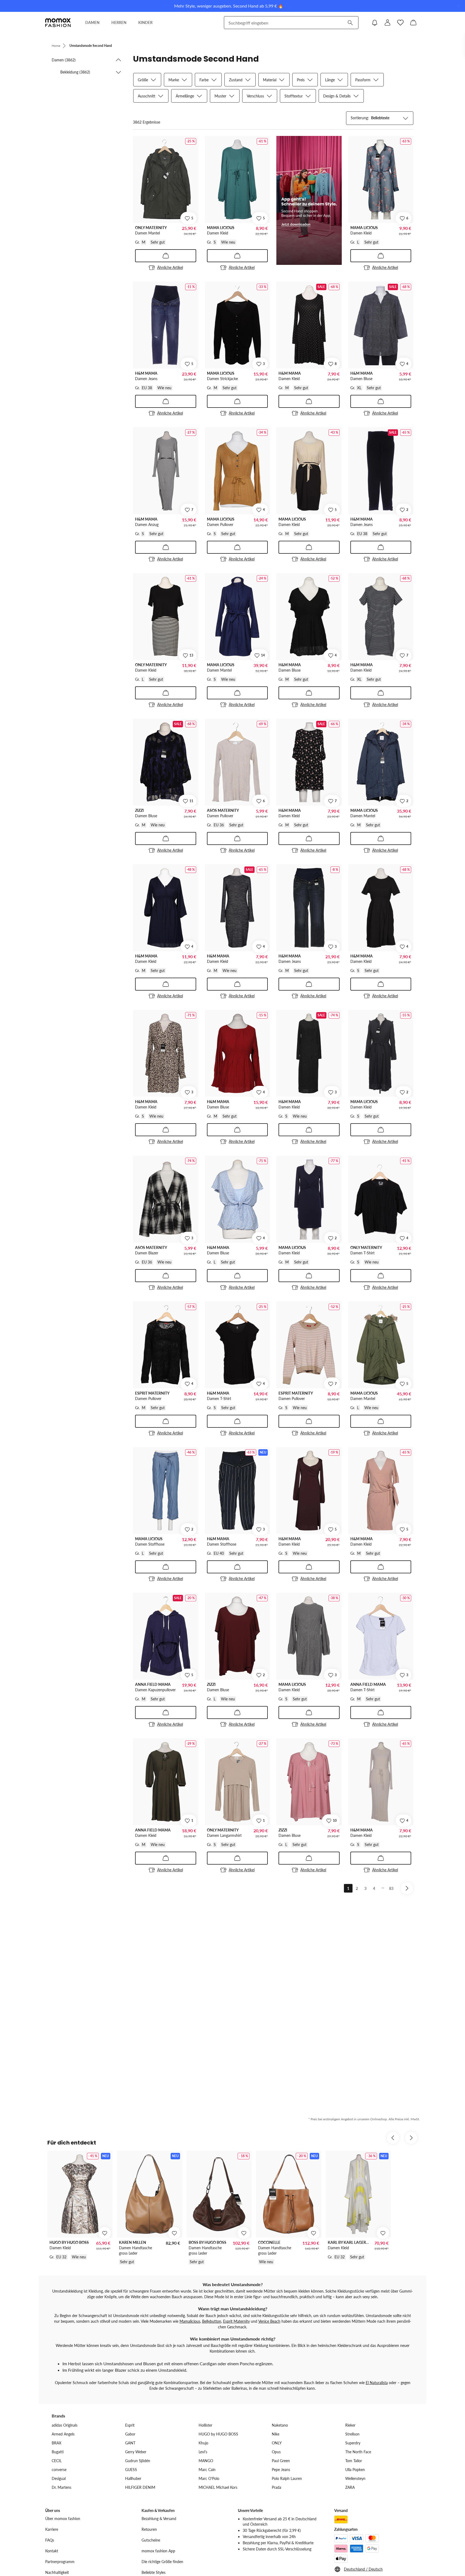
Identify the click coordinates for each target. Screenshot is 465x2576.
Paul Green (281, 2461)
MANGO (206, 2461)
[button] (87, 60)
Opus (276, 2452)
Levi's (203, 2452)
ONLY (277, 2443)
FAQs (50, 2540)
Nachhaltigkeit (57, 2572)
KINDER (145, 22)
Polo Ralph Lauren (287, 2478)
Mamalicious (190, 2321)
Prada (276, 2487)
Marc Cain (207, 2470)
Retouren (149, 2529)
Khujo (203, 2443)
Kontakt (52, 2551)
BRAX (57, 2443)
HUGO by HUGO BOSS (218, 2434)
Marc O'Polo (209, 2478)
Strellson (352, 2434)
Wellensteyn (355, 2478)
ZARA (350, 2487)
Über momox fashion (63, 2519)
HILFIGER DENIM (140, 2487)
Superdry (353, 2443)
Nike (276, 2434)
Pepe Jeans (281, 2470)
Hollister (205, 2425)
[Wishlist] (400, 23)
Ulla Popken (355, 2470)
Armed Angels (63, 2434)
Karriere (52, 2529)
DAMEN (92, 22)
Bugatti (58, 2452)
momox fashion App (158, 2551)
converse (59, 2470)
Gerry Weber (136, 2452)
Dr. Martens (61, 2487)
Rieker (350, 2425)
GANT (130, 2443)
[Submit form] (350, 23)
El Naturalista (377, 2383)
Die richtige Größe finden (162, 2562)
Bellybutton (212, 2321)
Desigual (59, 2478)
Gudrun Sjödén (138, 2461)
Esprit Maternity (236, 2321)
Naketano (280, 2425)
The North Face (358, 2452)
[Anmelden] (387, 23)
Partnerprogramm (60, 2562)
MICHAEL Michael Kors (218, 2487)
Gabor (130, 2434)
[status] (147, 122)
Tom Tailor (354, 2461)
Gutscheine (151, 2540)
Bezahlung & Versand (159, 2519)
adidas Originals (65, 2425)
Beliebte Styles (154, 2572)
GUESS (131, 2470)
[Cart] (413, 23)
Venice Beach (269, 2321)
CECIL (57, 2461)
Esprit (130, 2425)
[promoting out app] (309, 200)
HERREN (119, 22)
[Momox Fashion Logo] (58, 23)
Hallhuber (133, 2478)
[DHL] (341, 2519)
